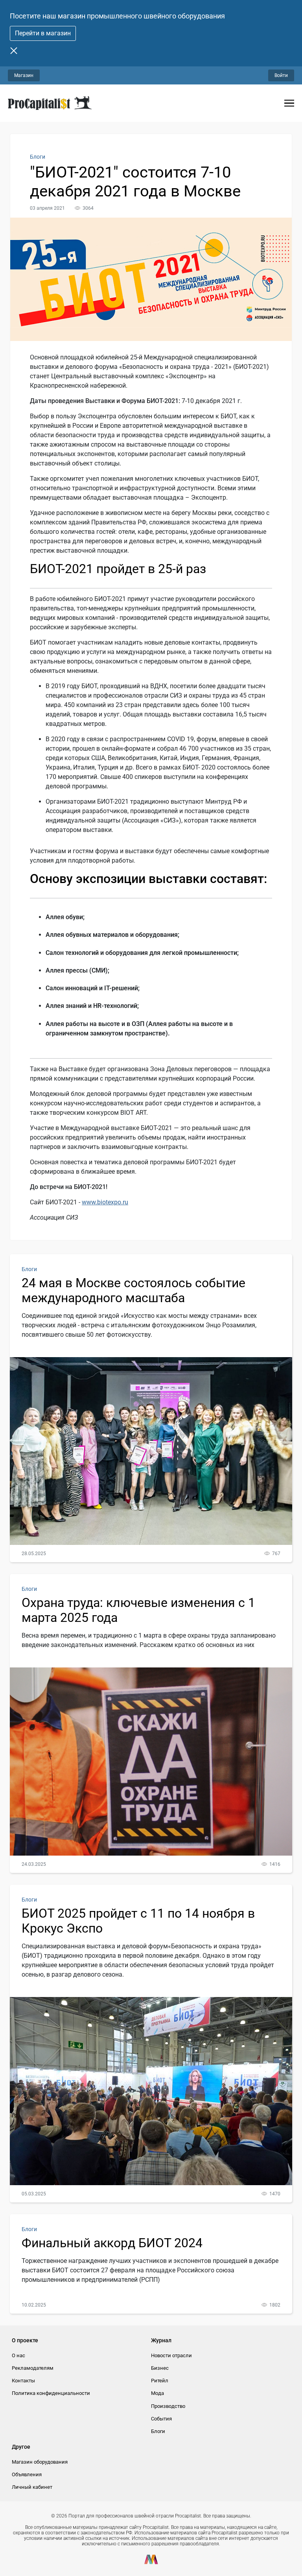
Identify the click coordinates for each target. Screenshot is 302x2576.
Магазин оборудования (40, 2462)
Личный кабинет (32, 2487)
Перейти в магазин (43, 33)
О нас (18, 2355)
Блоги (38, 157)
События (161, 2419)
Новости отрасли (171, 2355)
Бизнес (160, 2368)
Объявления (27, 2474)
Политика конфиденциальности (51, 2393)
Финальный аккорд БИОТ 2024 (112, 2243)
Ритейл (160, 2381)
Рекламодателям (33, 2368)
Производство (168, 2406)
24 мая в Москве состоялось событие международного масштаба (134, 1290)
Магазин (24, 75)
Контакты (23, 2381)
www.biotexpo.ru (105, 1202)
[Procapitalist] (50, 103)
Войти (281, 75)
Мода (157, 2393)
